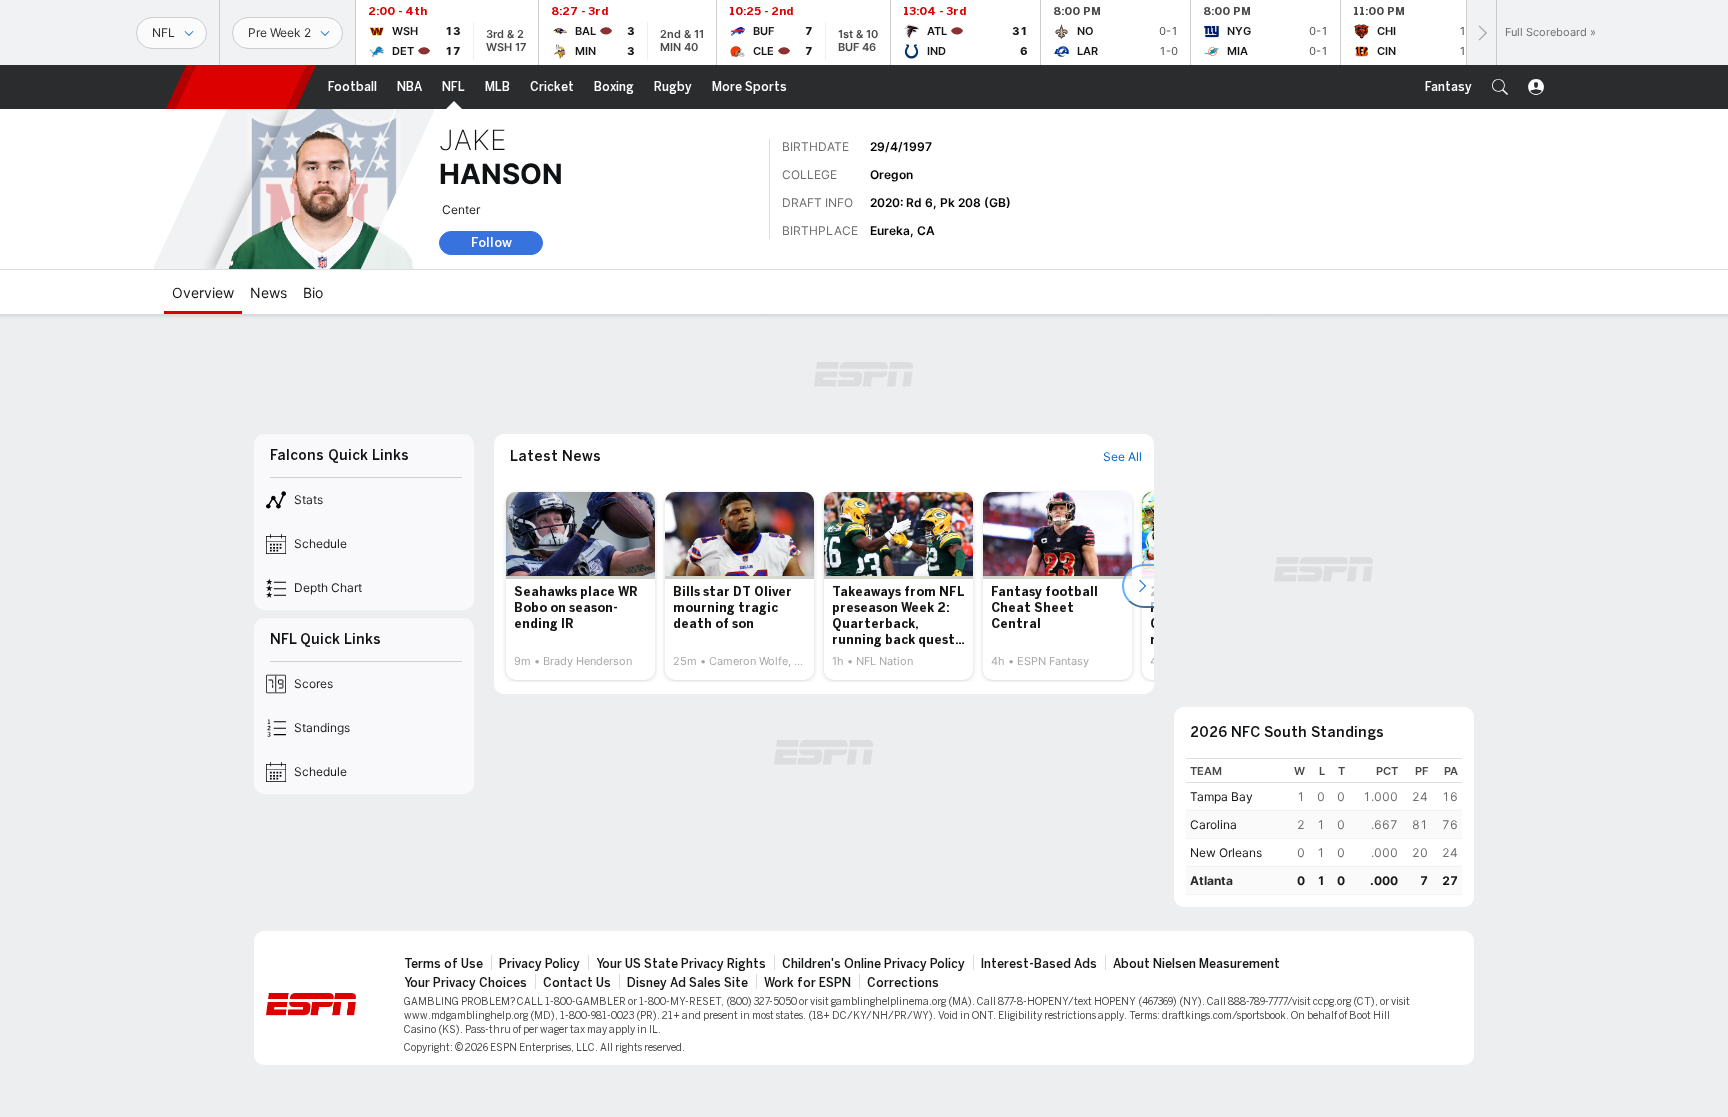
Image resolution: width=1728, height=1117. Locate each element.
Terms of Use (443, 964)
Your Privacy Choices (465, 983)
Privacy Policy (539, 964)
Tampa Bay (1221, 796)
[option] (580, 586)
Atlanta (1211, 880)
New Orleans (1226, 852)
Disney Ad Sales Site (687, 983)
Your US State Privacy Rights (681, 964)
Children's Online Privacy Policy (873, 964)
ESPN (241, 87)
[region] (1324, 826)
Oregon (891, 174)
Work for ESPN (807, 983)
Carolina (1213, 824)
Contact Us (577, 983)
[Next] (1481, 32)
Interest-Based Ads (1039, 964)
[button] (1500, 87)
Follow (491, 242)
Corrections (903, 983)
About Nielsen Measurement (1196, 964)
